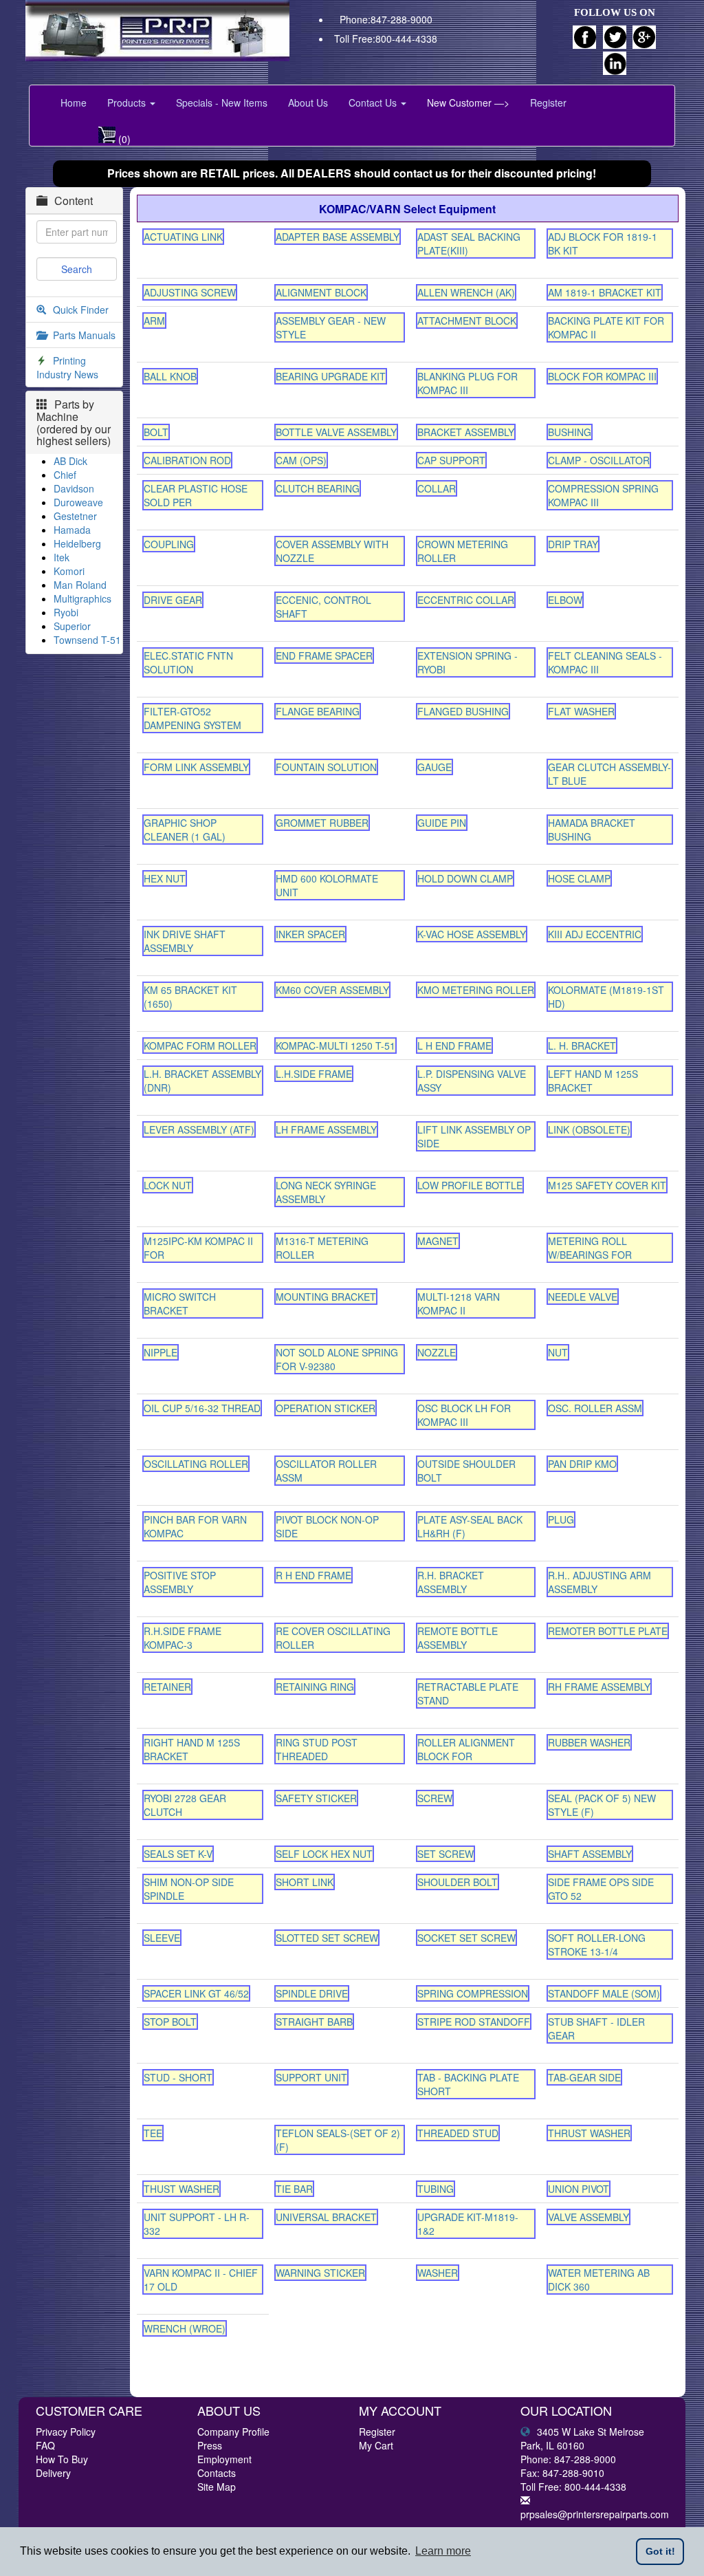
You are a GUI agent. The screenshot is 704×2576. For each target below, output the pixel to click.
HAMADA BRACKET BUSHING (592, 830)
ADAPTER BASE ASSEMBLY (338, 237)
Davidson (74, 488)
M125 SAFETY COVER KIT (607, 1185)
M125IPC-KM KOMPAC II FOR (198, 1248)
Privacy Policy (66, 2432)
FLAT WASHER (581, 711)
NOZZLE (437, 1352)
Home (74, 102)
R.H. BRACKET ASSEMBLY (451, 1582)
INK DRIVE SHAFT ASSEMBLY (185, 941)
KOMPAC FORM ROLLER (200, 1046)
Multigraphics (82, 598)
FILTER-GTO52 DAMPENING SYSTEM (192, 718)
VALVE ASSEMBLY (588, 2217)
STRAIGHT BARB (314, 2022)
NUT (558, 1352)
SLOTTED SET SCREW (327, 1938)
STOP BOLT (170, 2022)
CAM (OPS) (301, 460)
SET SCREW (445, 1854)
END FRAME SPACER (324, 656)
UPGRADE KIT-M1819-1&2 (468, 2224)
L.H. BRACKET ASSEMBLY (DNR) (202, 1081)
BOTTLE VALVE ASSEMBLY (336, 432)
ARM (154, 321)
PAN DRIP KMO (582, 1464)
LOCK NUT (168, 1185)
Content (74, 201)
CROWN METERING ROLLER (463, 551)
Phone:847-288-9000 (386, 19)
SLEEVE (162, 1938)
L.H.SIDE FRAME (314, 1074)
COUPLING (169, 544)
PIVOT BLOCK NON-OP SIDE (327, 1526)
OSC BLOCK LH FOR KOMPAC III (464, 1415)
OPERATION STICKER (326, 1408)
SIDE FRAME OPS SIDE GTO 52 (601, 1889)
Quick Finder (81, 310)
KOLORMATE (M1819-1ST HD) (606, 997)
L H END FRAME (454, 1046)
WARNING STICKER (320, 2273)
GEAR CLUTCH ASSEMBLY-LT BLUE (609, 774)
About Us (308, 102)
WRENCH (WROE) (185, 2328)
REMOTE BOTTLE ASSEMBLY (458, 1638)
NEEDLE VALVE (583, 1297)
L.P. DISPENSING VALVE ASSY (472, 1081)
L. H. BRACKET (582, 1046)
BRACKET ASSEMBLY (466, 432)
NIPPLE (161, 1352)
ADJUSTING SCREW (190, 292)
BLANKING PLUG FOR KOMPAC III (467, 383)
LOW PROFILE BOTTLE (470, 1185)
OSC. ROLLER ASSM (595, 1408)
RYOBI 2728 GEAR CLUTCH (185, 1805)
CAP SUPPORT (451, 460)
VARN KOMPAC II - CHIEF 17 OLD (201, 2280)
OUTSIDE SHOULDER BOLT (466, 1471)
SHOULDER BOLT (458, 1882)
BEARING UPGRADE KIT (331, 376)
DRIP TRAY (573, 544)
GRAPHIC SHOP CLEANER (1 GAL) (185, 830)
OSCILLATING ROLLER (196, 1464)
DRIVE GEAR (173, 600)
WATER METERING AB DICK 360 (599, 2280)
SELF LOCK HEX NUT (324, 1854)
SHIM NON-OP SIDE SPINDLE (189, 1889)
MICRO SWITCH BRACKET (180, 1303)
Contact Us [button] (374, 102)
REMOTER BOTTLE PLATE (608, 1631)
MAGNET (438, 1241)
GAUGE (434, 767)
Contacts (217, 2473)
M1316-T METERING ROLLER (322, 1248)
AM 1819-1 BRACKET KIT (605, 292)
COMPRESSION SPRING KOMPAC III (603, 495)
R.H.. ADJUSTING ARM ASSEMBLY (599, 1582)
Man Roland (80, 585)
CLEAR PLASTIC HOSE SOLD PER (196, 495)
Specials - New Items (222, 102)
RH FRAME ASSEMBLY (599, 1687)
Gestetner (75, 516)
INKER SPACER (310, 934)
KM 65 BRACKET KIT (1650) (190, 997)
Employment (224, 2459)
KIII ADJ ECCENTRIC (595, 934)
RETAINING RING (315, 1687)
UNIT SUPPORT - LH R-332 (197, 2224)
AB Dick (70, 461)
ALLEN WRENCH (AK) (466, 292)
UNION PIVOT (579, 2189)
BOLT (156, 432)
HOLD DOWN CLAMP (465, 878)
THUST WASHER (181, 2189)
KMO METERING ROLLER (476, 990)
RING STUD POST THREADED (317, 1749)
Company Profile (233, 2432)
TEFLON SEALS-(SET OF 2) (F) (338, 2140)
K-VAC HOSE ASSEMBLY (472, 934)
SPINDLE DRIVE (312, 1993)
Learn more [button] (443, 2551)
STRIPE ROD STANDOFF (474, 2022)
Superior (72, 626)
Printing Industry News (67, 367)
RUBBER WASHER (589, 1742)
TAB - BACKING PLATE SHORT (468, 2084)
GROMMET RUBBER (322, 823)
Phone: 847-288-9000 (568, 2459)
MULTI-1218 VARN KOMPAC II (459, 1303)
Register (548, 102)
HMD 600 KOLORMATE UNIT (327, 885)
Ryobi (66, 612)
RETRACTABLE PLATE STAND (468, 1693)
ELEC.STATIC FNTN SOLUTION (188, 662)
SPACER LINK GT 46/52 (196, 1993)
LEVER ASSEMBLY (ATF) (199, 1129)
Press (210, 2445)
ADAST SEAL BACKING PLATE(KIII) (469, 243)
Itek (62, 557)
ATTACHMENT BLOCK (467, 321)
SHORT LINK (305, 1882)
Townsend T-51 (87, 640)
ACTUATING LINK (183, 237)
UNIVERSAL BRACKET (326, 2217)
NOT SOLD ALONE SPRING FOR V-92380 (337, 1359)
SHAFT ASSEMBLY (590, 1854)
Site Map (217, 2487)
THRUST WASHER (589, 2133)
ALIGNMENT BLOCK (321, 292)
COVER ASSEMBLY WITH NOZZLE (332, 551)
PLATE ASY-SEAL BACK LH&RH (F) (470, 1526)
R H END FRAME (313, 1575)
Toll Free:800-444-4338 (386, 39)
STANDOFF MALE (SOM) (604, 1993)
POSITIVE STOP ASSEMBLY (180, 1582)
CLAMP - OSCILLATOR (599, 460)
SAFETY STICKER (316, 1798)
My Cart (376, 2445)
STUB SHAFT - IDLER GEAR (596, 2028)
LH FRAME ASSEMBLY (326, 1129)
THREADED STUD (458, 2133)
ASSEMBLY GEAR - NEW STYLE (331, 327)
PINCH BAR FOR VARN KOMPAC (195, 1526)
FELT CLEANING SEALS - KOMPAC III (605, 662)
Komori (69, 571)
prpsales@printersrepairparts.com (595, 2514)
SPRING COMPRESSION (473, 1993)
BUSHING (570, 432)
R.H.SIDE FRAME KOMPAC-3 (183, 1638)
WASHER (438, 2273)
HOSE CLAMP (579, 878)
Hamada (72, 530)
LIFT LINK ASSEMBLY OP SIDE (474, 1136)
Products (128, 102)
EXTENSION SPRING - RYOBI (467, 662)
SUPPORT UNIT (311, 2077)
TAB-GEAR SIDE (584, 2077)
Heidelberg (77, 543)
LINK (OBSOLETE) (589, 1129)
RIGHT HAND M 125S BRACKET (192, 1749)
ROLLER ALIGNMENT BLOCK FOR (466, 1749)
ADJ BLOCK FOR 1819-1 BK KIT (603, 243)
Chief (65, 475)
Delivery (53, 2473)
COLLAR (437, 488)
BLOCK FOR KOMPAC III (602, 376)
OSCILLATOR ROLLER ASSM (326, 1471)
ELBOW (565, 600)
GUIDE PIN (442, 823)
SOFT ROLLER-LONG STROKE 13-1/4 (597, 1945)
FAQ (45, 2445)
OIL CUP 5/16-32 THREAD (202, 1408)
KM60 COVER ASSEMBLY (332, 990)
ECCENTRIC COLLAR (466, 600)
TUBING (436, 2189)
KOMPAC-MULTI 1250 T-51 (335, 1046)
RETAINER (167, 1687)
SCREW (435, 1798)
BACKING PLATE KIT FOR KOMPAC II (606, 327)
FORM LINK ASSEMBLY (196, 767)
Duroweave (78, 502)
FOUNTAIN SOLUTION (326, 767)
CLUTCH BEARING (318, 488)
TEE (153, 2133)
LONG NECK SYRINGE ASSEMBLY (326, 1192)
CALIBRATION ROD (187, 460)
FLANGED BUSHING (463, 711)
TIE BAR (294, 2189)
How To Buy (62, 2459)
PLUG (561, 1519)
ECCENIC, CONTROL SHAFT (323, 607)
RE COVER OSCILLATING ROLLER (333, 1638)
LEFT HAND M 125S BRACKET (593, 1081)
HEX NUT (165, 878)
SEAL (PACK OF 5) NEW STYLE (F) (602, 1805)
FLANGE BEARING (318, 711)
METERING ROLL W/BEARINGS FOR (590, 1248)
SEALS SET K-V (178, 1854)
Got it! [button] (660, 2551)
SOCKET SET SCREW (466, 1938)
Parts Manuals (84, 335)
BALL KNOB (170, 376)
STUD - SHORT (178, 2077)
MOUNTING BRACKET (326, 1297)
